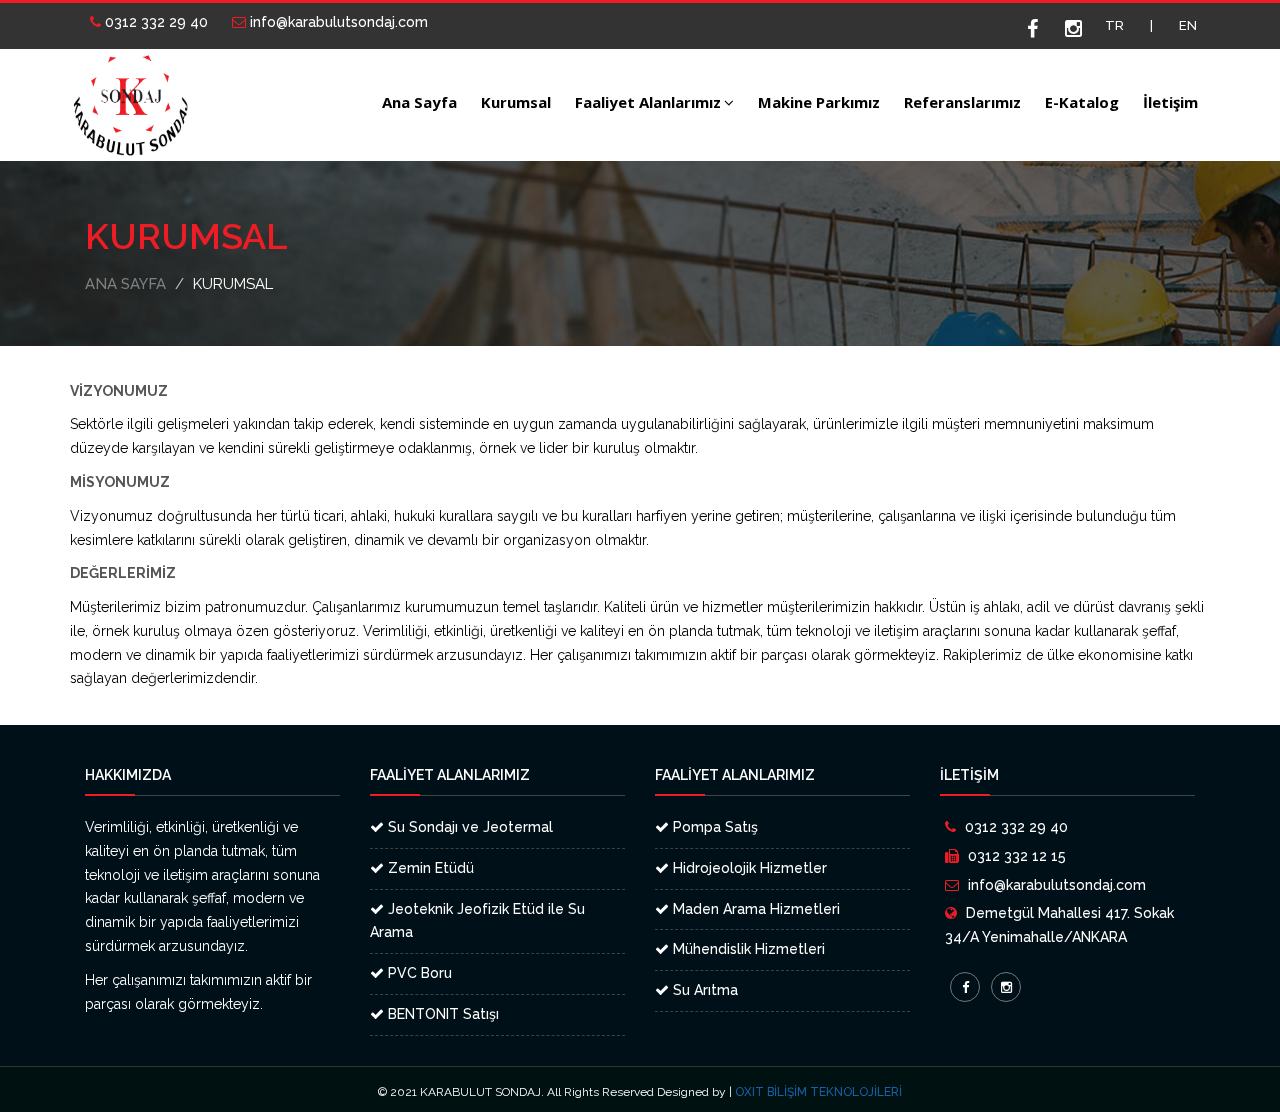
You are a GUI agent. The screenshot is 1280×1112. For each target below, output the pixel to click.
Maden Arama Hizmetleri (754, 909)
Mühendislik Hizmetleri (747, 949)
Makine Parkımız (819, 102)
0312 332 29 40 (154, 22)
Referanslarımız (962, 102)
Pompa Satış (713, 827)
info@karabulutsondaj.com (337, 22)
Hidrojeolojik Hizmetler (748, 868)
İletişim (1170, 102)
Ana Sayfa (419, 102)
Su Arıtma (703, 990)
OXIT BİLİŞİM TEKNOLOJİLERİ (818, 1092)
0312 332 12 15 (1017, 856)
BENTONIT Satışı (441, 1014)
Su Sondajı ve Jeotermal (468, 827)
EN (1188, 25)
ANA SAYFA (125, 284)
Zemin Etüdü (429, 868)
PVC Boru (418, 973)
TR (1114, 25)
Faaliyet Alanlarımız (648, 102)
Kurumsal (516, 102)
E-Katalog (1082, 102)
